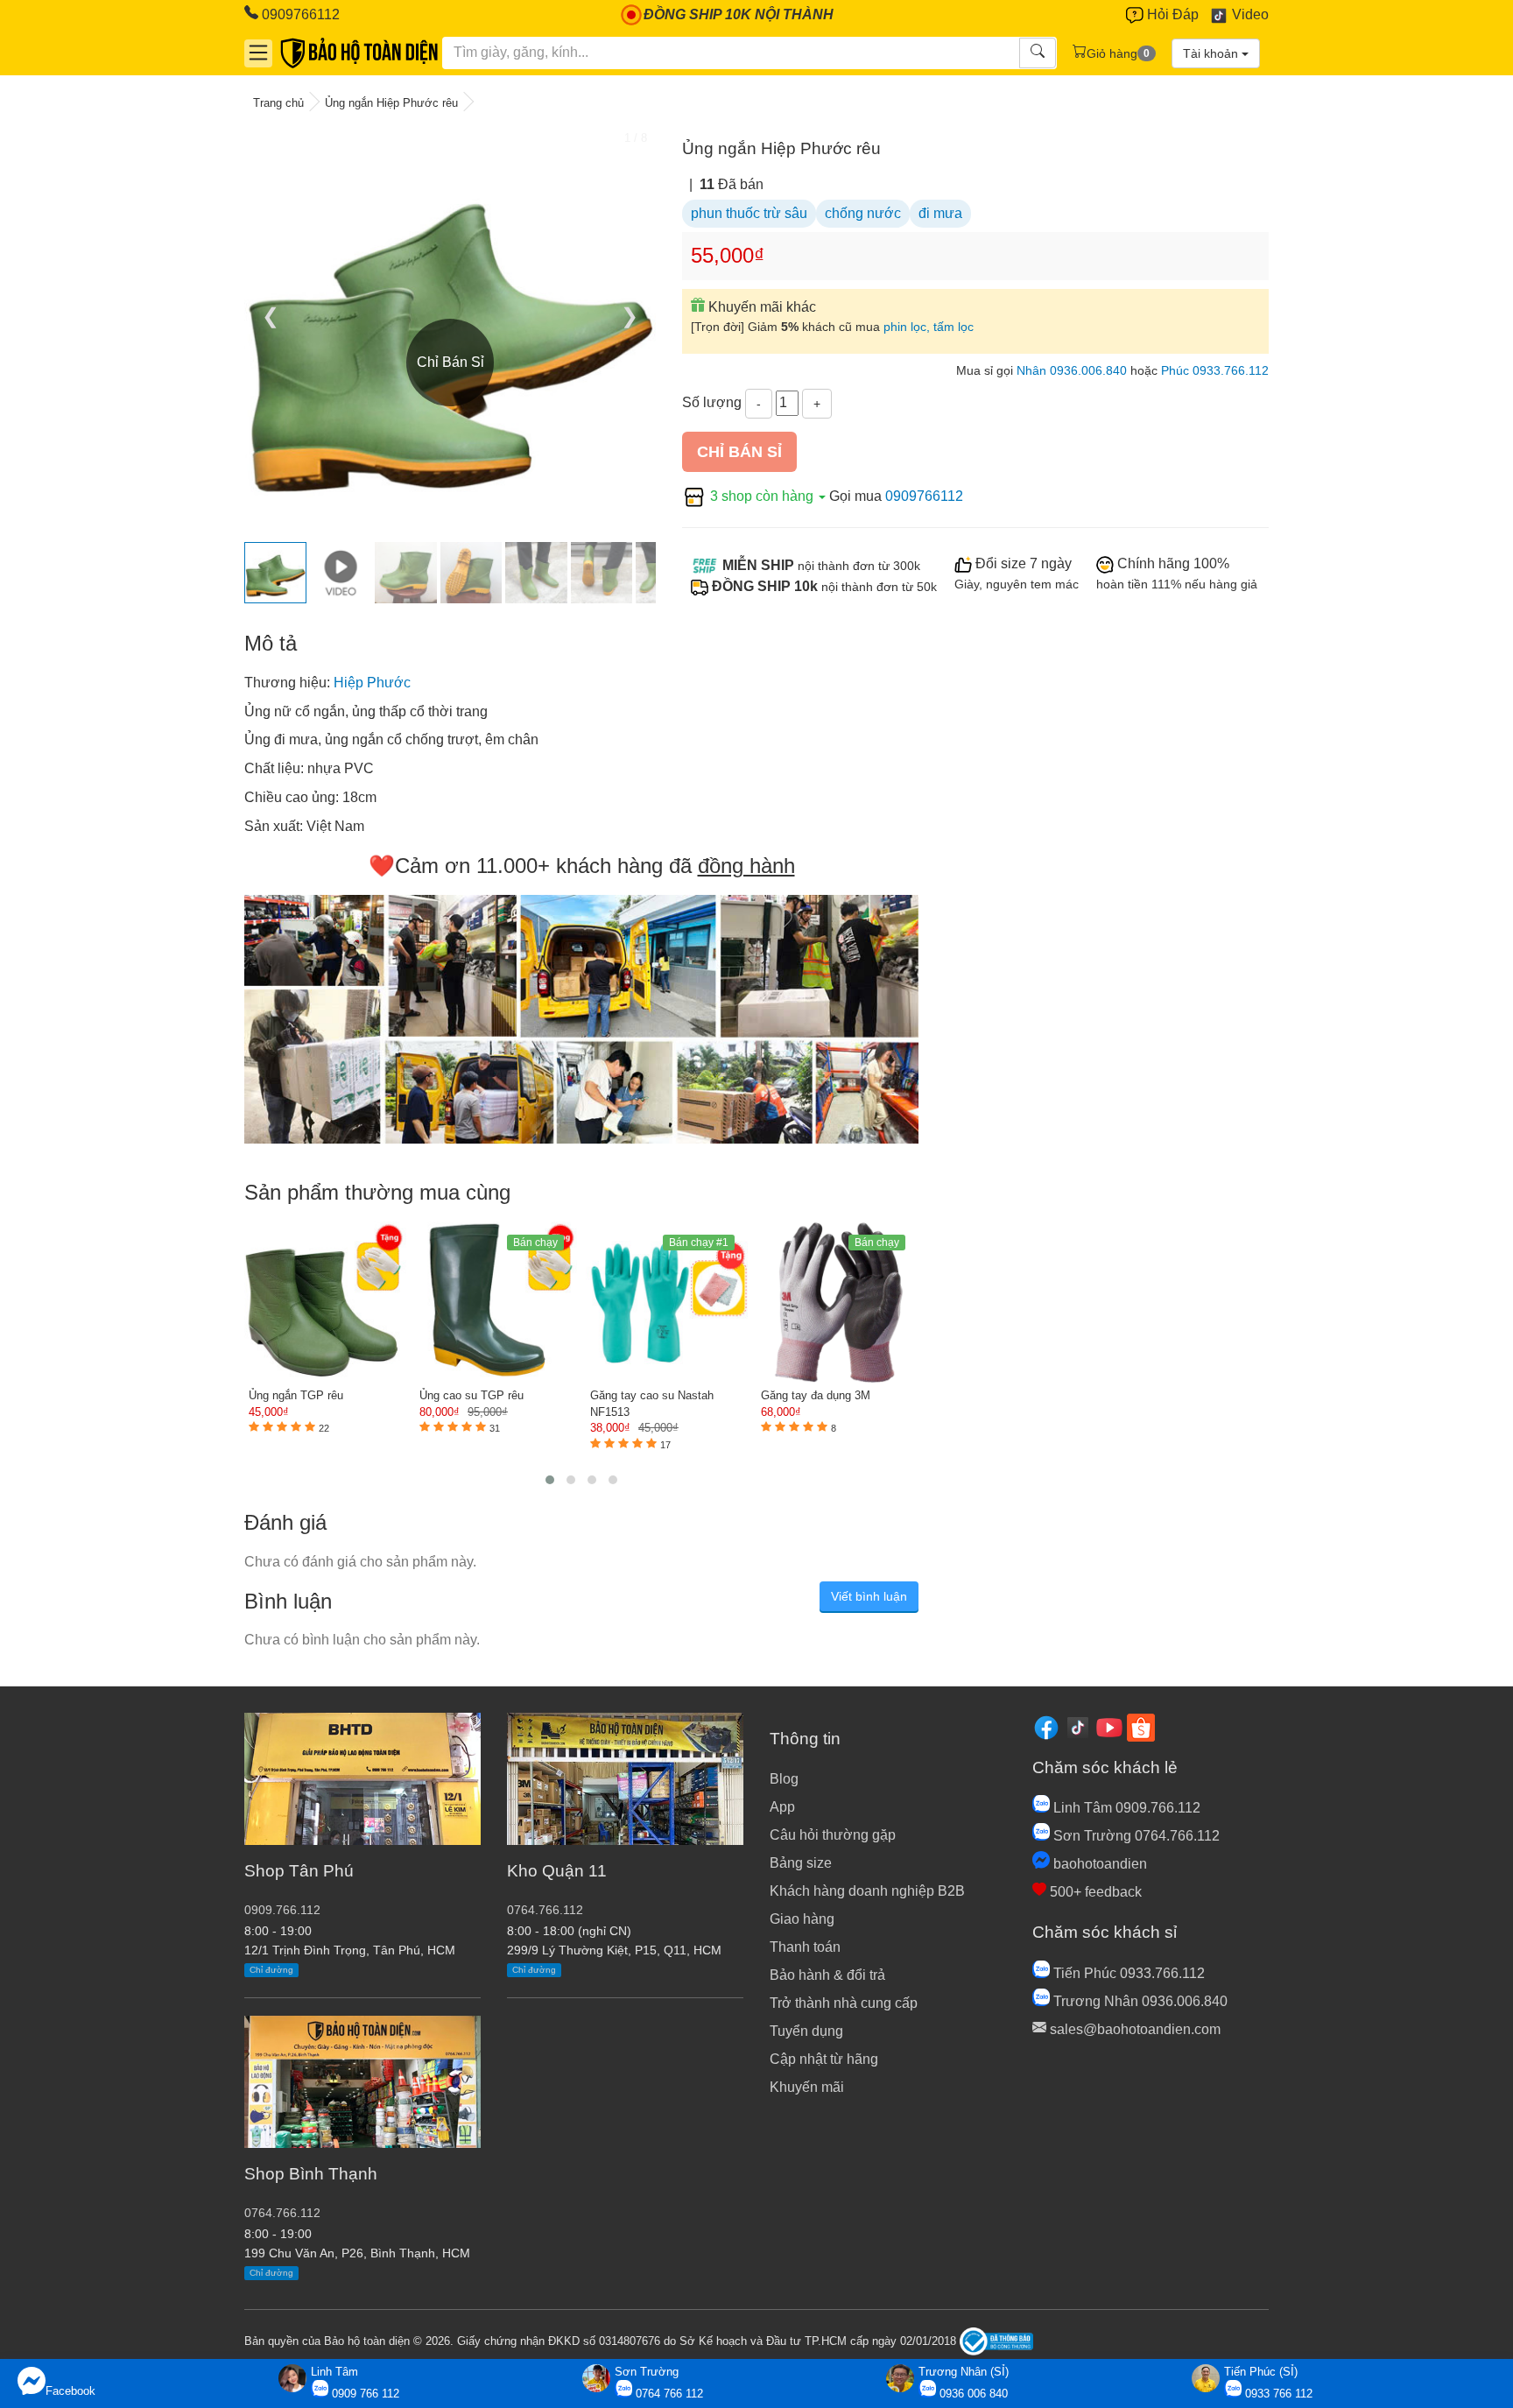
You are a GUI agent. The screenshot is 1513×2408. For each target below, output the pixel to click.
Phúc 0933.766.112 (1215, 371)
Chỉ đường (271, 1970)
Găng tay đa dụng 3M (816, 1395)
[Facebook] (1046, 1726)
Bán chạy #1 (699, 1243)
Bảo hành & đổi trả (827, 1975)
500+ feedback (1094, 1892)
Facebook (70, 2391)
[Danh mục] (258, 53)
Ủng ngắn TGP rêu (296, 1395)
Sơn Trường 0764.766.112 (1135, 1836)
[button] (550, 1480)
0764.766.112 (282, 2213)
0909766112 (299, 14)
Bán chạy (535, 1243)
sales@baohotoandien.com (1133, 2029)
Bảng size (801, 1863)
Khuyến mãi (807, 2087)
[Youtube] (1109, 1726)
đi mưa (940, 213)
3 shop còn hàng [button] (762, 496)
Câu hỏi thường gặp (833, 1835)
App (782, 1807)
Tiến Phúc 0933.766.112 (1127, 1973)
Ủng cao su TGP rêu (471, 1395)
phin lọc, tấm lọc (929, 327)
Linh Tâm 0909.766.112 (1125, 1808)
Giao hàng (802, 1919)
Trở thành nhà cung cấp (844, 2003)
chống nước (863, 213)
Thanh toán (805, 1947)
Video (1249, 14)
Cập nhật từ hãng (824, 2059)
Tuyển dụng (806, 2031)
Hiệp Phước (372, 683)
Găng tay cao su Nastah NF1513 (652, 1404)
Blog (784, 1779)
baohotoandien (1098, 1864)
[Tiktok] (1078, 1726)
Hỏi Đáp (1171, 14)
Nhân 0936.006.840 (1072, 371)
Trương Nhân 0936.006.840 (1139, 2001)
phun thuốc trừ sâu (749, 213)
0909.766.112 (282, 1910)
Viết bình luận (869, 1596)
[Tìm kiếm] (1038, 53)
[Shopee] (1141, 1726)
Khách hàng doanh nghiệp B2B (867, 1891)
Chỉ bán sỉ (739, 452)
